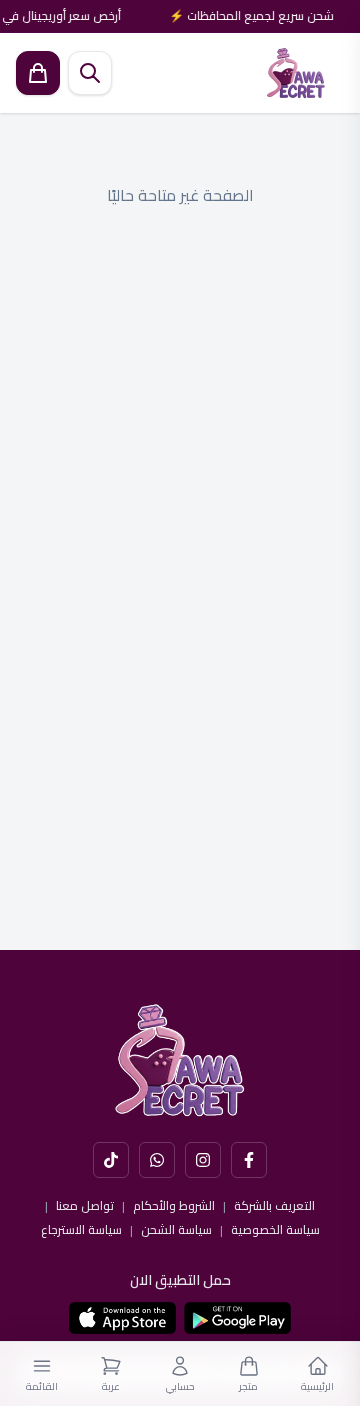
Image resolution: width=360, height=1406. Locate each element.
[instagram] (203, 1160)
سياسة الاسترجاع (81, 1230)
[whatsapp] (157, 1160)
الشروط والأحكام (174, 1206)
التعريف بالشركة (274, 1206)
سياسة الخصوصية (275, 1230)
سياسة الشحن (176, 1230)
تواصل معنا (85, 1206)
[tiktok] (111, 1160)
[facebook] (249, 1160)
